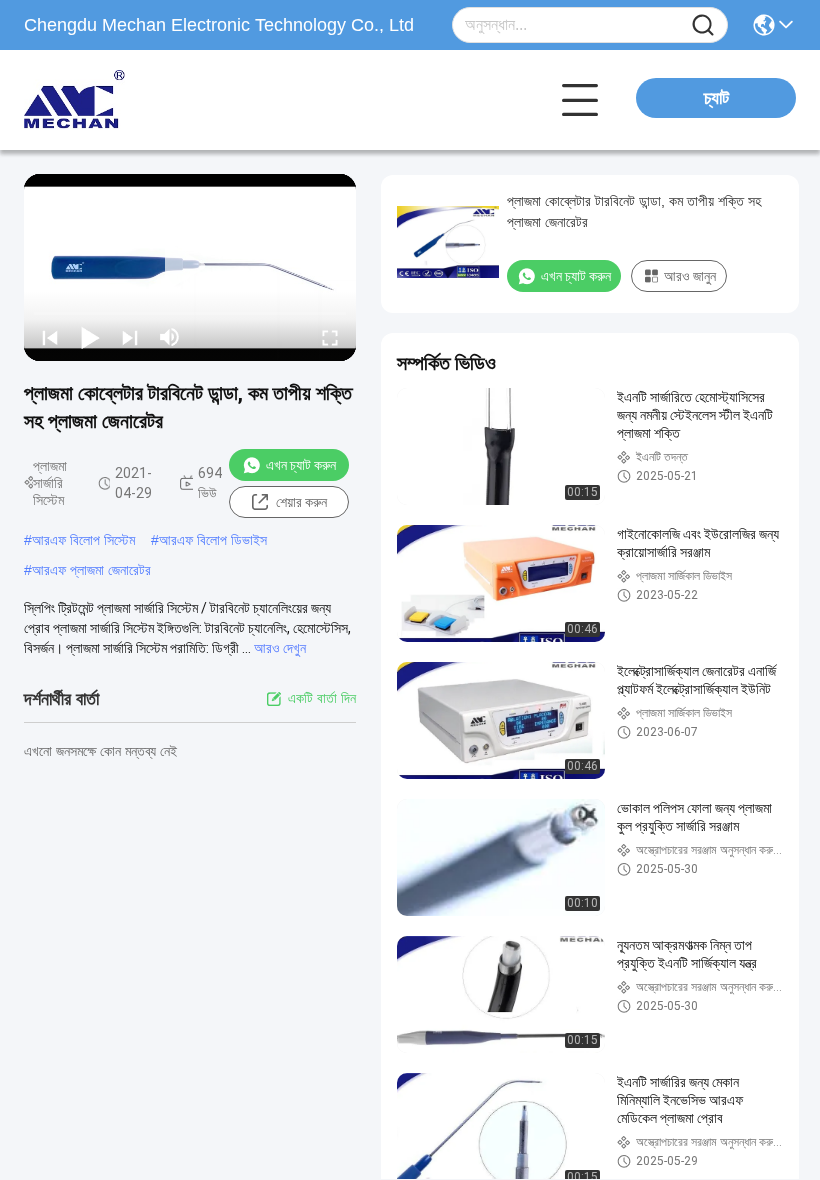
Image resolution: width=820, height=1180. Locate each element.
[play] (190, 267)
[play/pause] (90, 337)
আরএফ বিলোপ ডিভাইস (213, 540)
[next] (130, 337)
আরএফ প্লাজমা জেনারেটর (91, 570)
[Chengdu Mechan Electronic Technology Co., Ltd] (134, 100)
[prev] (50, 337)
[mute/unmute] (170, 337)
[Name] (703, 25)
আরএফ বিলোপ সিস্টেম (83, 540)
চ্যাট (716, 98)
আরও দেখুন (280, 648)
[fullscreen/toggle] (330, 337)
